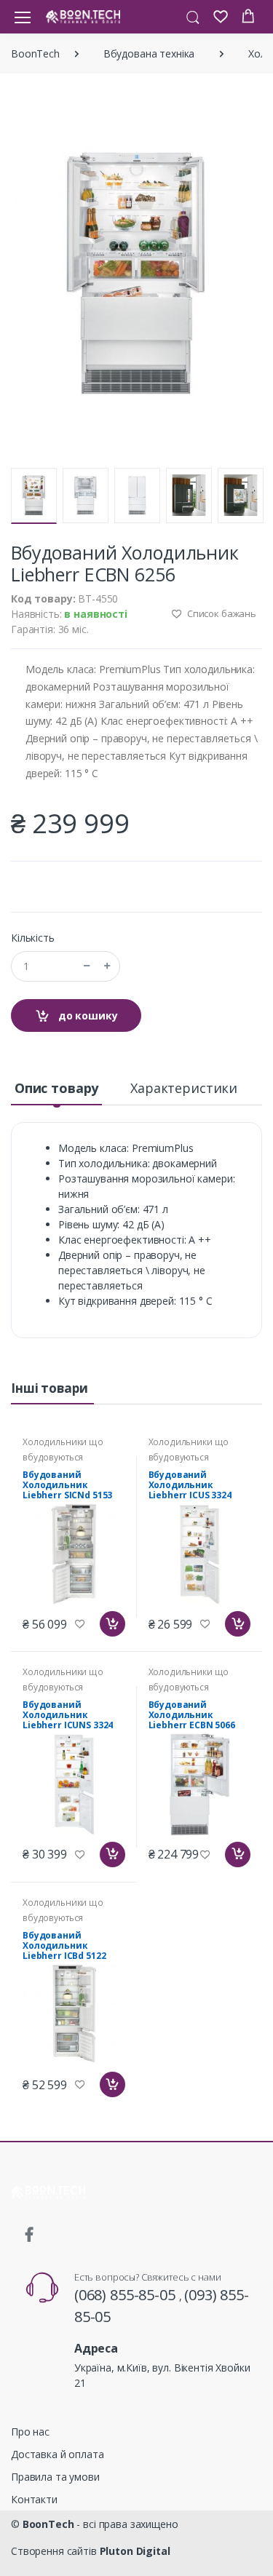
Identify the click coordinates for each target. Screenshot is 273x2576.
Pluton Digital (135, 2551)
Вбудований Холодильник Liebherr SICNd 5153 (67, 1485)
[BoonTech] (83, 16)
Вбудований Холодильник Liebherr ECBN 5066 (192, 1715)
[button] (193, 16)
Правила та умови (55, 2477)
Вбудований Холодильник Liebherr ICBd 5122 (64, 1945)
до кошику (87, 1015)
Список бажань (221, 613)
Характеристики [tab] (184, 1088)
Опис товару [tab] (56, 1088)
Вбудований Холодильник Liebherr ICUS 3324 (190, 1485)
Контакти (34, 2499)
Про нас (30, 2432)
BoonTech (35, 53)
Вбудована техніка (149, 53)
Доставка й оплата (58, 2454)
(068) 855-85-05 (127, 2295)
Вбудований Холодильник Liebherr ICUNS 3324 (68, 1715)
